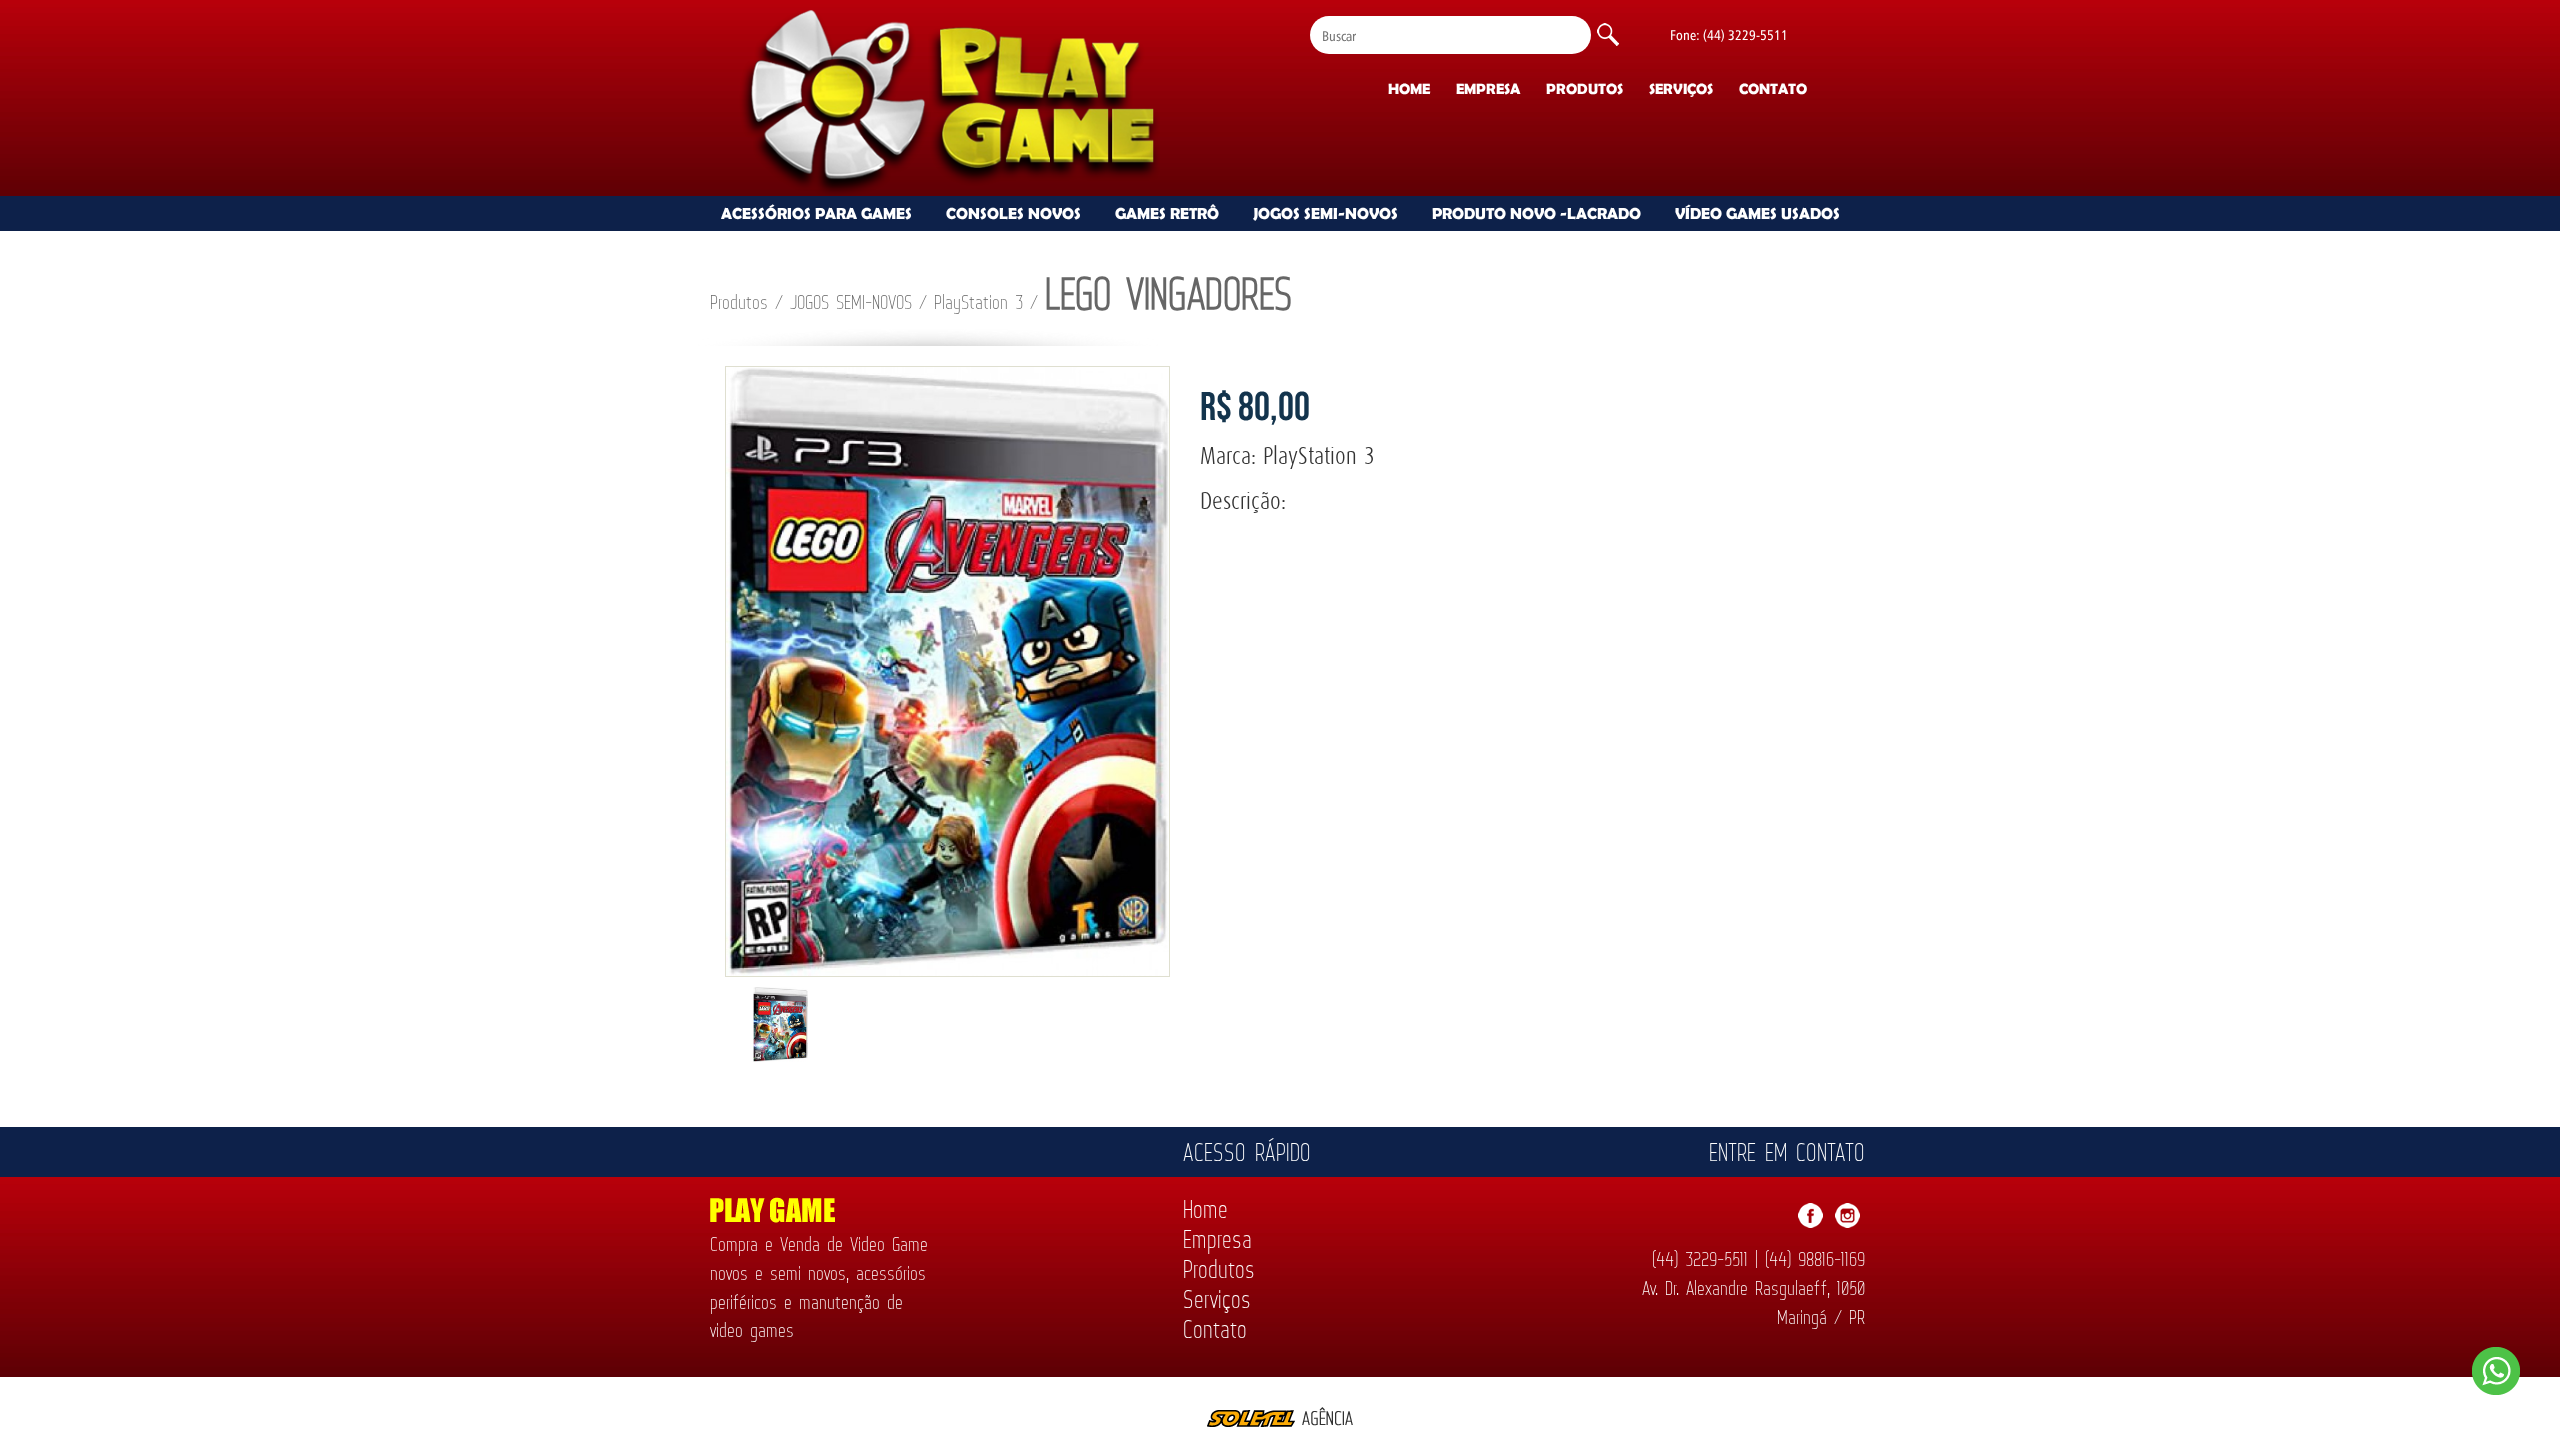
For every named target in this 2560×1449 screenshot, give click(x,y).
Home (1409, 88)
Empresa (1488, 88)
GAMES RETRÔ (1167, 213)
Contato (1773, 88)
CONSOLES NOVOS (1013, 213)
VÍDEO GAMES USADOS (1757, 213)
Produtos (1584, 88)
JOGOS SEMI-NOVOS (1325, 213)
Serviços (1681, 88)
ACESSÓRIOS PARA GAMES (816, 213)
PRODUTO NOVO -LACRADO (1536, 213)
